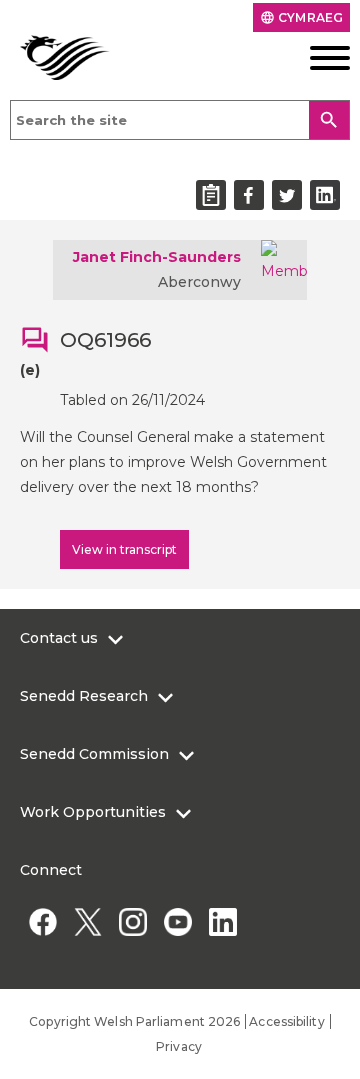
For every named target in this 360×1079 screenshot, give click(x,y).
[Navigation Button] (315, 58)
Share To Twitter (287, 195)
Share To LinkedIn (325, 195)
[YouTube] (177, 921)
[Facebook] (42, 921)
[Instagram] (132, 921)
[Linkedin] (222, 921)
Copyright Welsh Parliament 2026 (134, 1021)
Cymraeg (301, 17)
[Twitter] (87, 921)
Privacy (179, 1046)
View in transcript (124, 549)
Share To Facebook (249, 195)
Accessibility (286, 1021)
